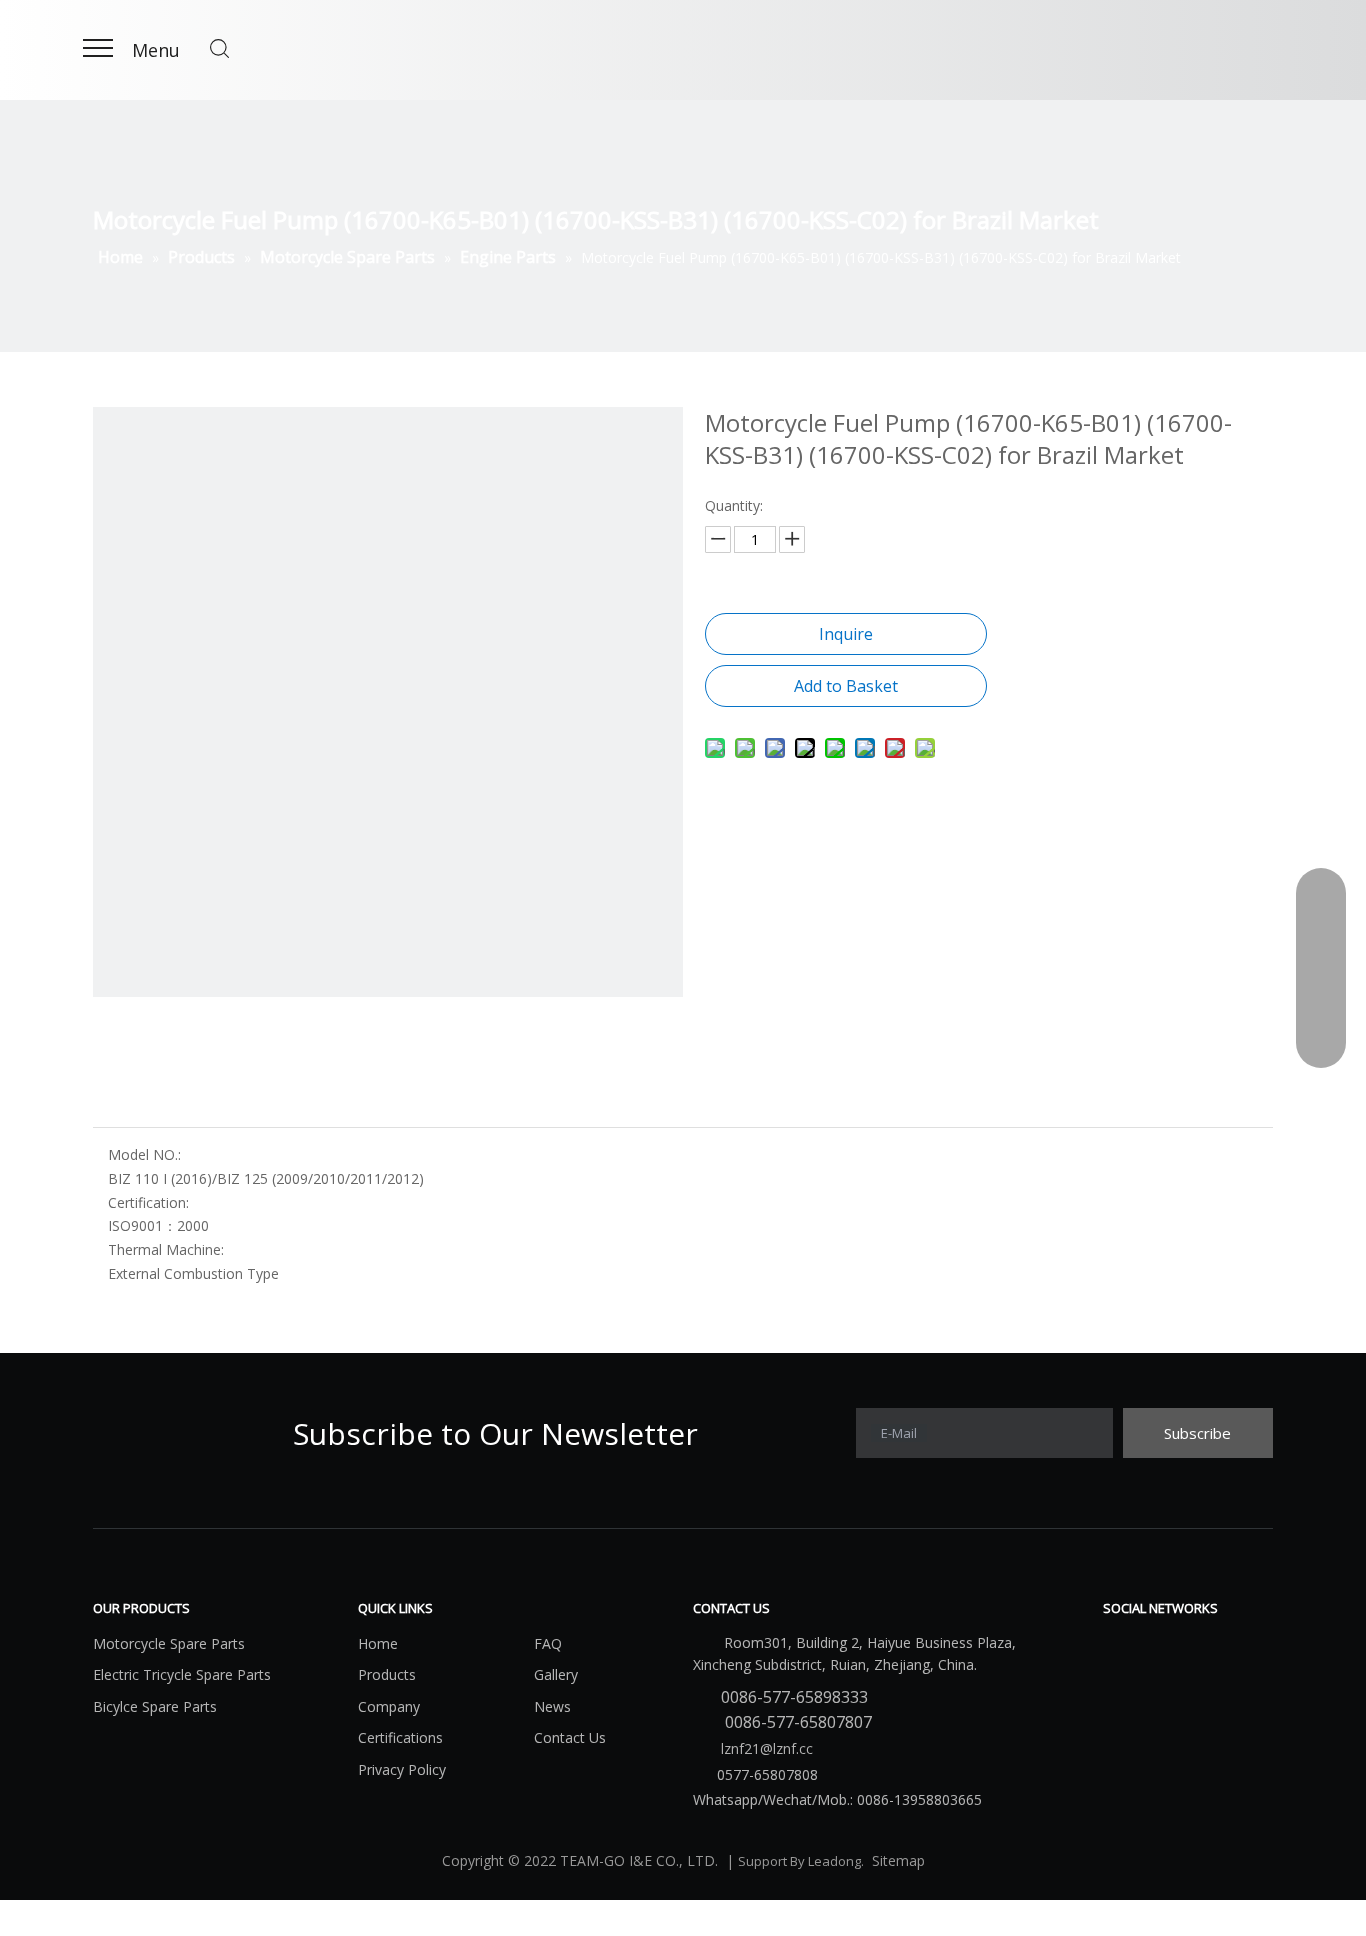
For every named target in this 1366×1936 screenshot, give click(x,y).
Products (387, 1674)
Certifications (400, 1737)
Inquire (846, 634)
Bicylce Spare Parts (155, 1706)
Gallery (556, 1674)
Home (378, 1643)
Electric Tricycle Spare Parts (182, 1674)
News (552, 1706)
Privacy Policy (402, 1769)
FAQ (548, 1643)
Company (389, 1706)
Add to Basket (846, 686)
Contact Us (570, 1737)
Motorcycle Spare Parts (169, 1643)
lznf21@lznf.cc (765, 1748)
